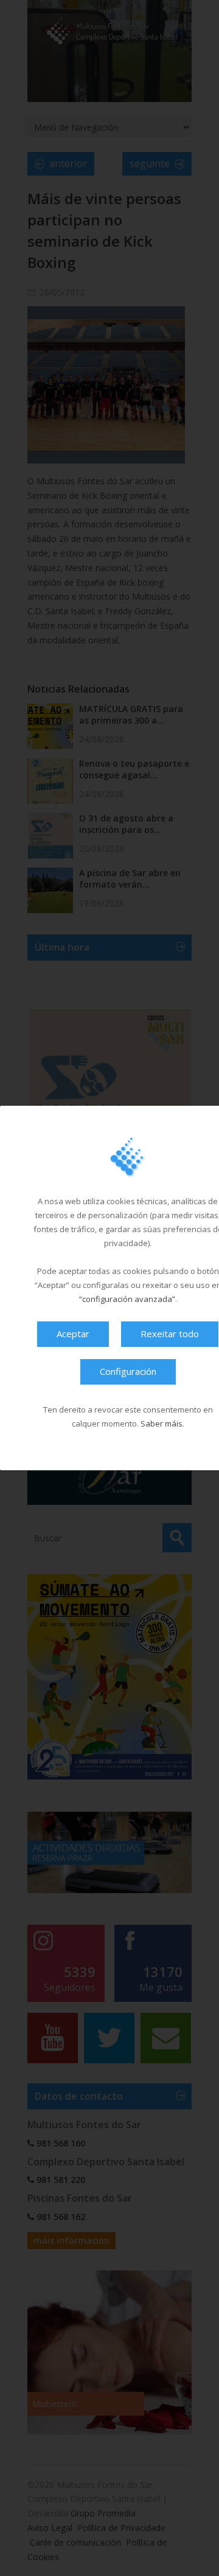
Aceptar (73, 1334)
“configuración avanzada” (127, 1299)
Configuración (128, 1371)
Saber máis (162, 1423)
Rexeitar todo (170, 1334)
